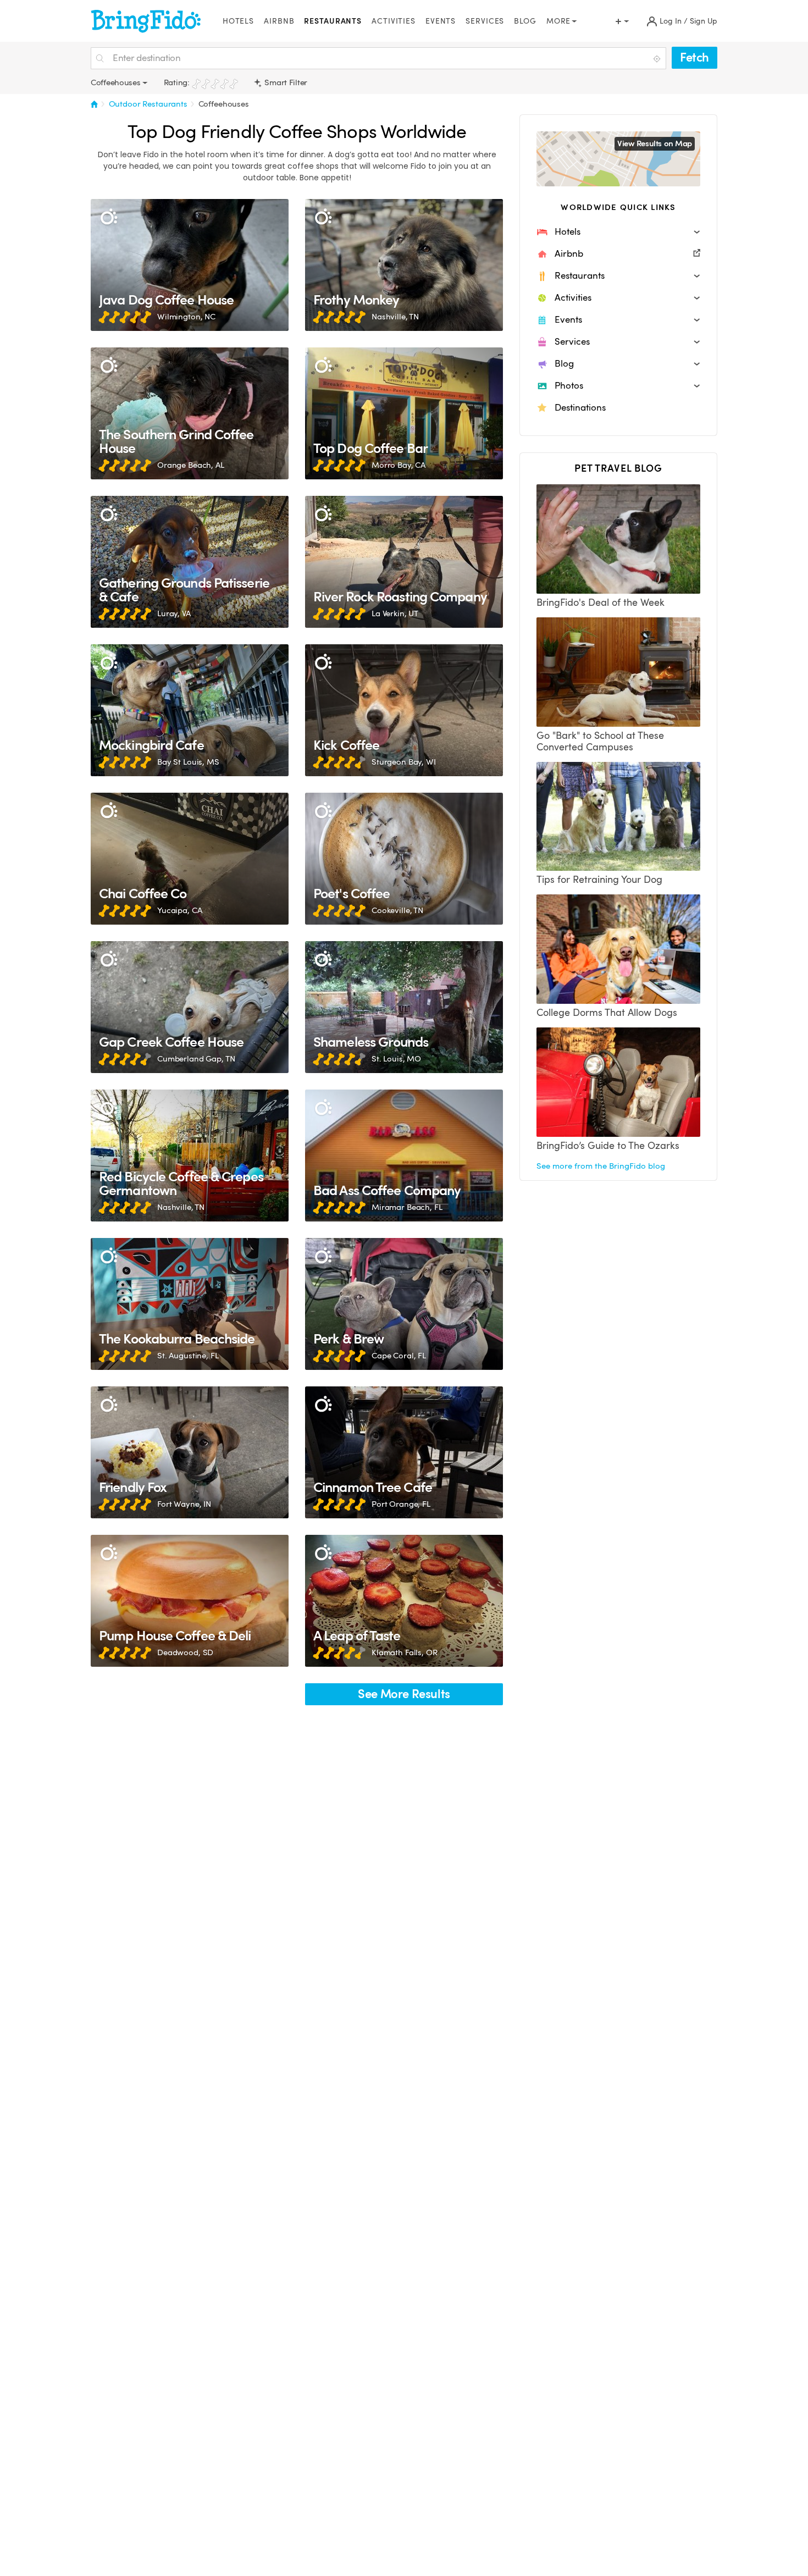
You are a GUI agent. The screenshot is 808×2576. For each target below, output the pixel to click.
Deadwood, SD (185, 1652)
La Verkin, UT (395, 613)
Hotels (238, 21)
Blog (525, 21)
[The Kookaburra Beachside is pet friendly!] (190, 1304)
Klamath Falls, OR (405, 1652)
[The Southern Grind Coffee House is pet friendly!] (190, 413)
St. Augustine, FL (188, 1356)
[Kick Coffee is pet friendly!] (404, 710)
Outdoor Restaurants (148, 104)
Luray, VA (174, 613)
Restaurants (333, 21)
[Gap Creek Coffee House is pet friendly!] (190, 1007)
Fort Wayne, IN (184, 1504)
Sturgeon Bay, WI (404, 762)
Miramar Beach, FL (407, 1207)
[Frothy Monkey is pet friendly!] (404, 265)
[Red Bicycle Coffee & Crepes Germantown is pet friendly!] (190, 1156)
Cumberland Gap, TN (196, 1059)
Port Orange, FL (401, 1504)
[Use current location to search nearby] (658, 59)
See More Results (404, 1694)
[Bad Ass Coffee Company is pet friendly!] (404, 1156)
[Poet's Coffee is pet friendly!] (404, 859)
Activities (394, 21)
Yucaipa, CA (179, 910)
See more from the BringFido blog (601, 1166)
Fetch (694, 57)
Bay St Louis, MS (188, 762)
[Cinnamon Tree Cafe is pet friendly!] (404, 1452)
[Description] (109, 217)
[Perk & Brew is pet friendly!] (404, 1304)
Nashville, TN (395, 317)
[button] (618, 232)
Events (441, 21)
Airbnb (279, 21)
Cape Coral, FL (399, 1356)
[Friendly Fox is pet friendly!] (190, 1452)
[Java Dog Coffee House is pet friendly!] (190, 265)
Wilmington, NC (186, 317)
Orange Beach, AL (191, 465)
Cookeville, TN (397, 910)
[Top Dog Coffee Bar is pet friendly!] (404, 413)
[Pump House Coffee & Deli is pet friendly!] (190, 1601)
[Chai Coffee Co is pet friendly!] (190, 859)
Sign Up (704, 21)
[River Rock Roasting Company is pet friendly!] (404, 562)
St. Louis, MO (396, 1059)
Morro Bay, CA (399, 465)
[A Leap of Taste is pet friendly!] (404, 1601)
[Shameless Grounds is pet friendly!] (404, 1007)
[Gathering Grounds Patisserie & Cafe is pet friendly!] (190, 562)
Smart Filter (285, 82)
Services (485, 21)
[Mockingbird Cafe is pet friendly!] (190, 710)
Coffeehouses (224, 104)
